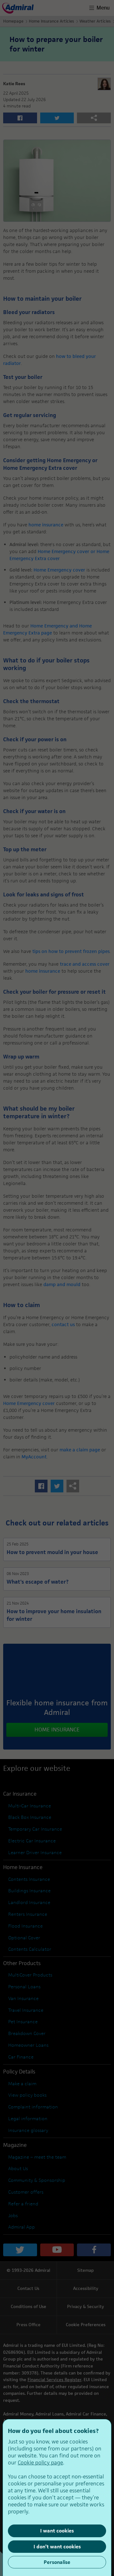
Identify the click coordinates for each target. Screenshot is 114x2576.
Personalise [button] (57, 2562)
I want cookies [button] (57, 2531)
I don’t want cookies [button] (57, 2547)
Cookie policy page (40, 2463)
